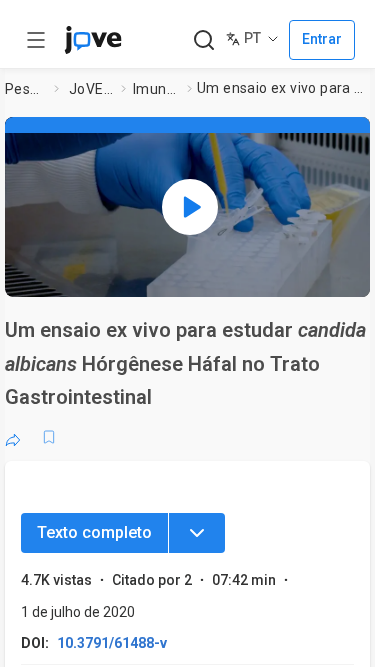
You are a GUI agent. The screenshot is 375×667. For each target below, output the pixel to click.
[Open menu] (36, 40)
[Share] (13, 437)
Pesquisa (25, 89)
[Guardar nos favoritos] (49, 437)
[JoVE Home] (93, 40)
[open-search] (203, 40)
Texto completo (94, 532)
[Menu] (197, 533)
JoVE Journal (91, 89)
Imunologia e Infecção (156, 89)
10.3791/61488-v (112, 643)
